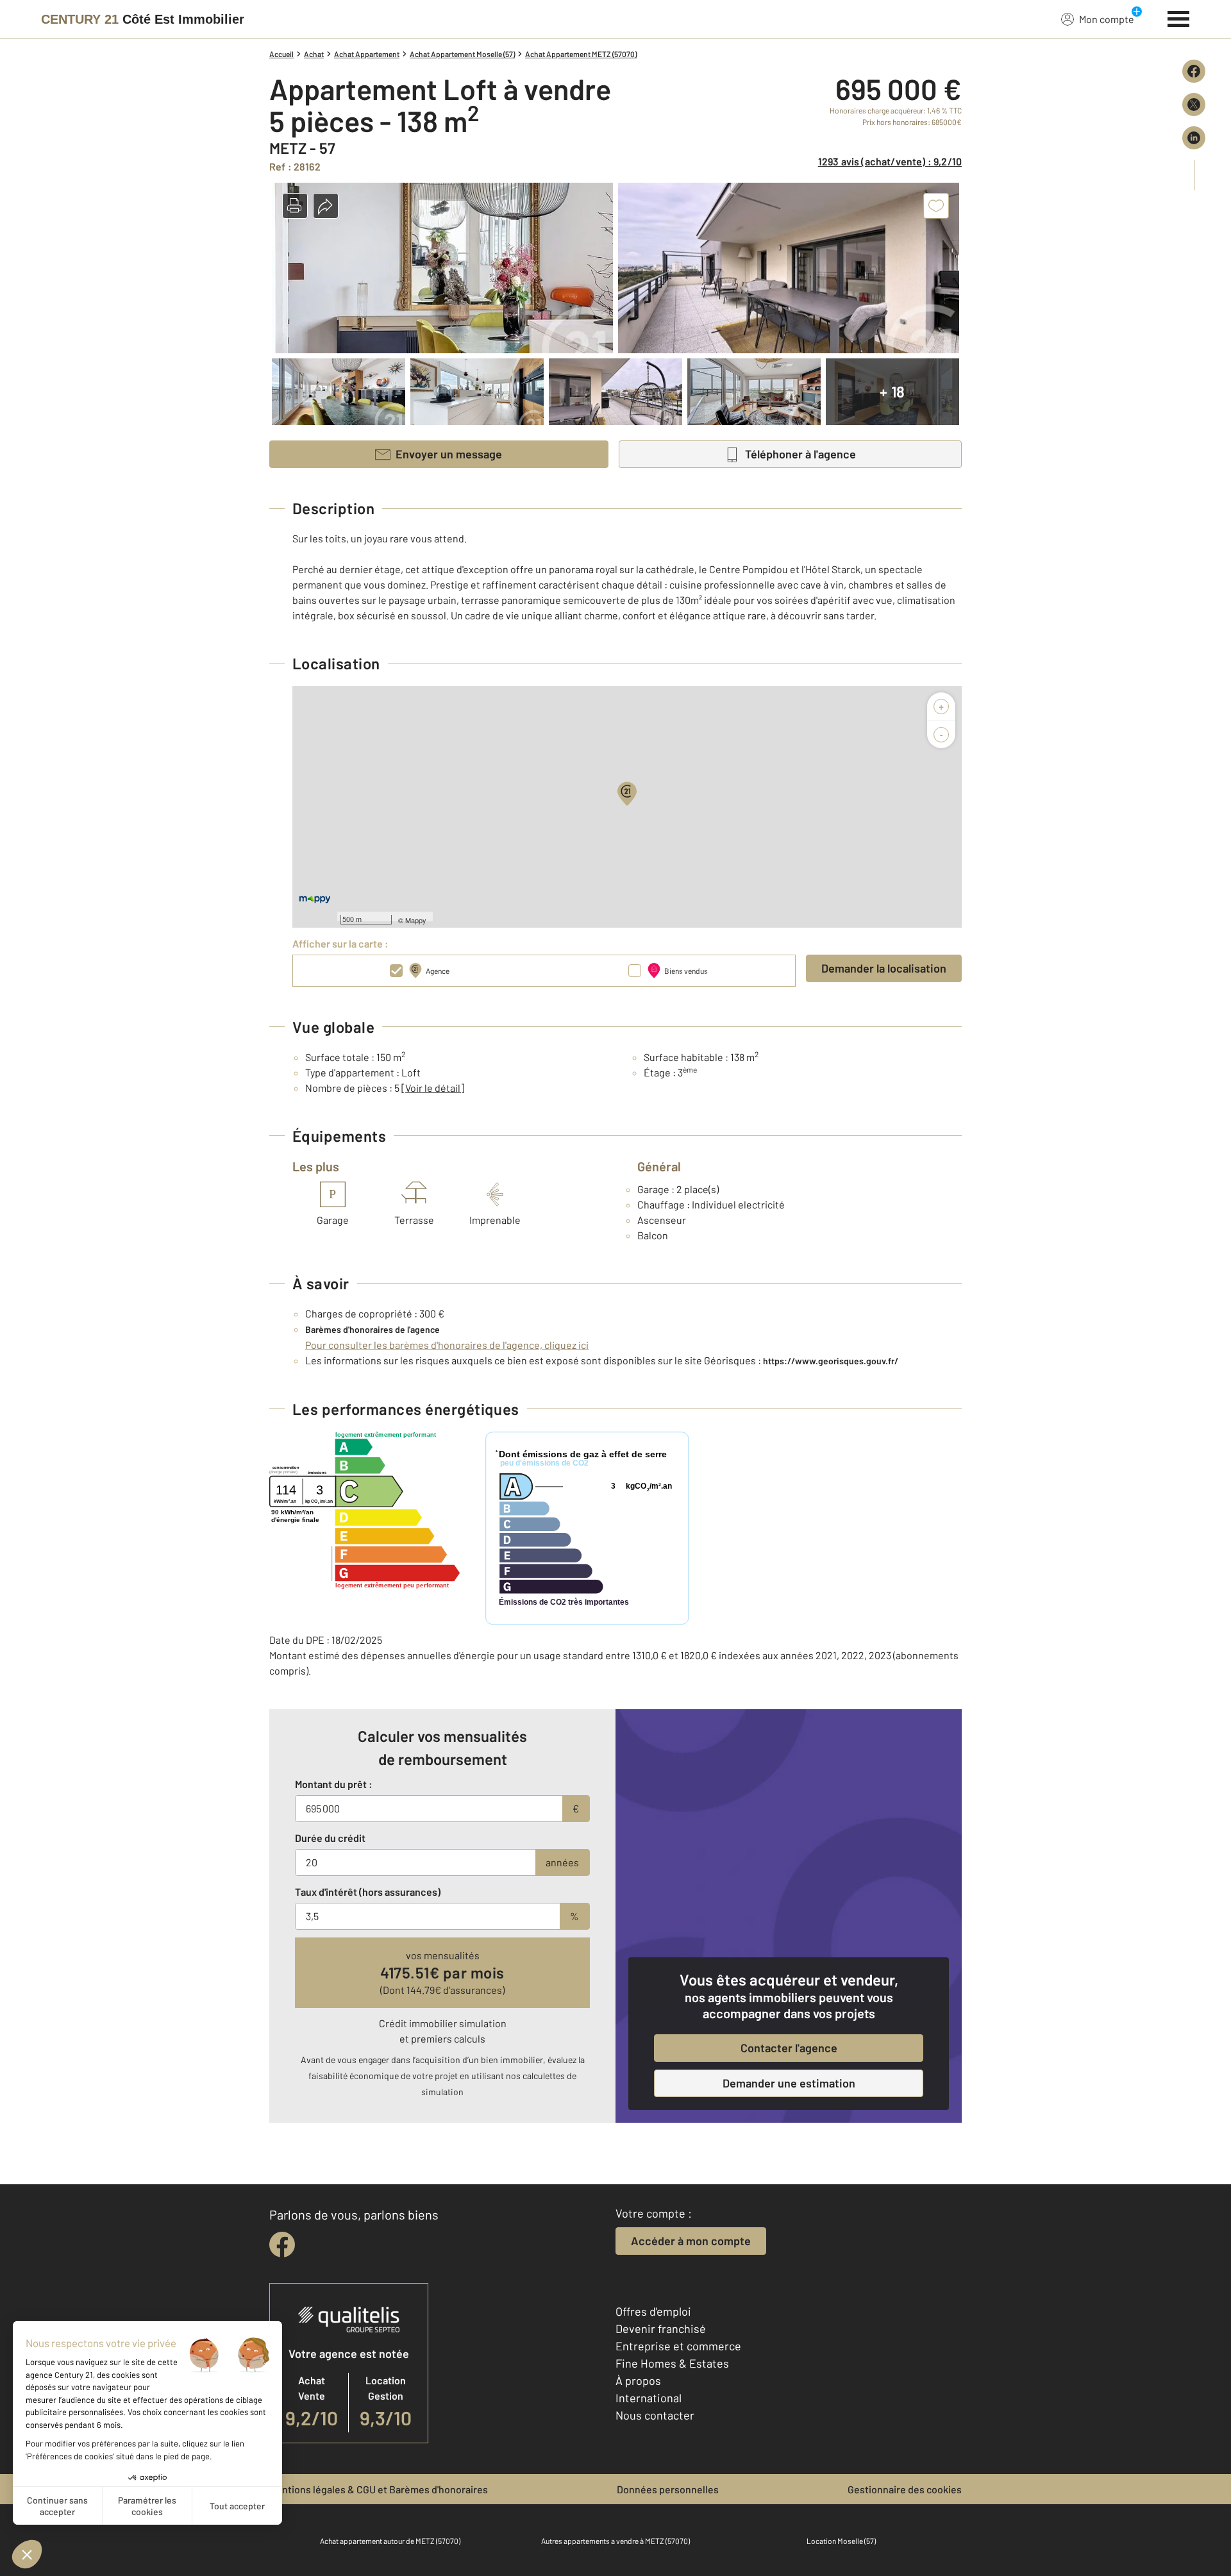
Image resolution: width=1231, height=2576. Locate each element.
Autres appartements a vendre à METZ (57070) (615, 2541)
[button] (295, 206)
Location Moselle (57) (841, 2541)
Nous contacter (655, 2415)
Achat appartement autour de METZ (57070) (390, 2541)
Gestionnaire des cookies (905, 2489)
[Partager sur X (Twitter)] (1194, 105)
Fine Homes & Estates (672, 2363)
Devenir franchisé (661, 2329)
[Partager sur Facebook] (1194, 71)
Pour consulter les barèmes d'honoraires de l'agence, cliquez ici (447, 1345)
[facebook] (282, 2245)
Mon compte (1107, 19)
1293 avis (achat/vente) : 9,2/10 (890, 161)
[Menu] (1179, 17)
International (649, 2398)
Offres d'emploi (653, 2311)
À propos (638, 2380)
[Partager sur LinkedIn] (1194, 138)
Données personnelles (668, 2489)
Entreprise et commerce (678, 2346)
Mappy (416, 920)
